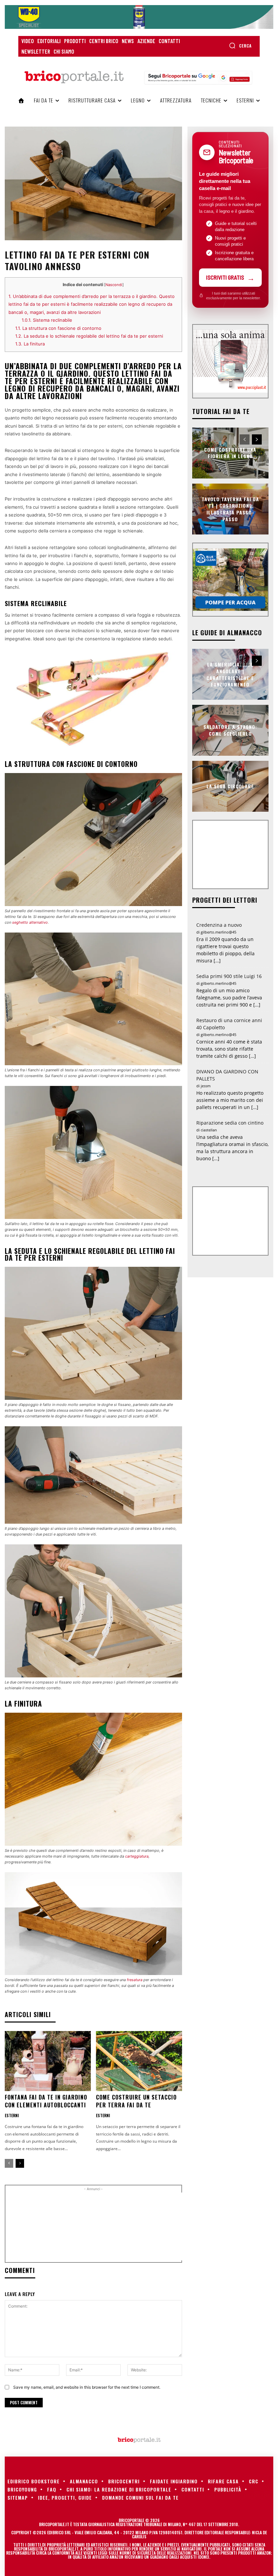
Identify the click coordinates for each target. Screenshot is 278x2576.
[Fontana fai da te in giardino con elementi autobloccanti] (48, 2061)
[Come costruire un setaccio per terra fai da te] (139, 2061)
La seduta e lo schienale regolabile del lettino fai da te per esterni (89, 336)
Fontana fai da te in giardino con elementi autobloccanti (46, 2101)
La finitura (30, 344)
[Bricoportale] (74, 77)
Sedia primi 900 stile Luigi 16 (229, 976)
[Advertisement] (124, 2226)
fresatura (135, 1980)
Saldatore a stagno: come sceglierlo (230, 730)
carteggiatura (137, 1856)
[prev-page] (9, 2163)
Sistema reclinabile (47, 320)
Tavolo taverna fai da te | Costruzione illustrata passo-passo (230, 509)
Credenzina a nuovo (219, 925)
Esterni (12, 2116)
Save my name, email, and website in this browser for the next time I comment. (87, 2387)
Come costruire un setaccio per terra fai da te (136, 2101)
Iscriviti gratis (225, 277)
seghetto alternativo (30, 922)
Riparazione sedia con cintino (230, 1123)
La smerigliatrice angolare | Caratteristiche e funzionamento (230, 674)
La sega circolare (230, 786)
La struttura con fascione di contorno (58, 328)
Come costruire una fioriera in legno (230, 453)
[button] (240, 45)
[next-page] (20, 2163)
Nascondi (114, 285)
